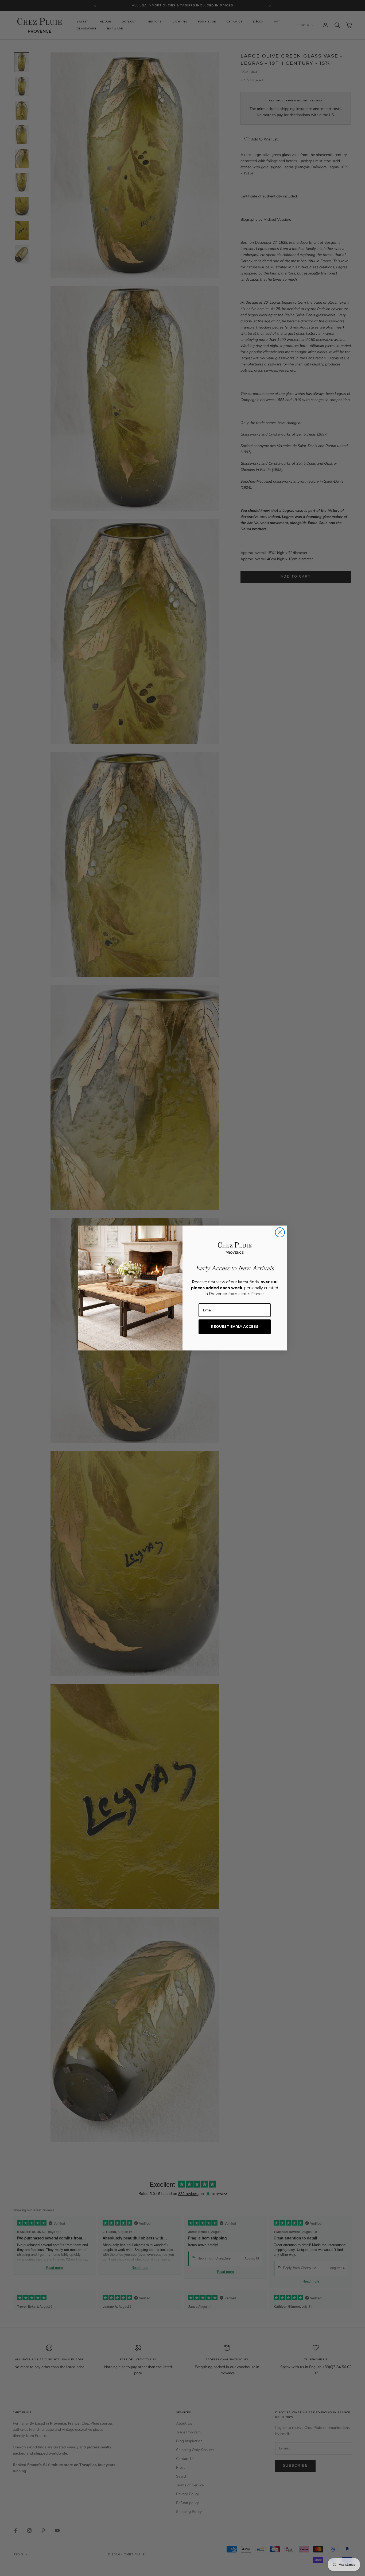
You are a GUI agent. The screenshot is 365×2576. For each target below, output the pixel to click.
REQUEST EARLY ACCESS (235, 1326)
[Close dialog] (280, 1232)
